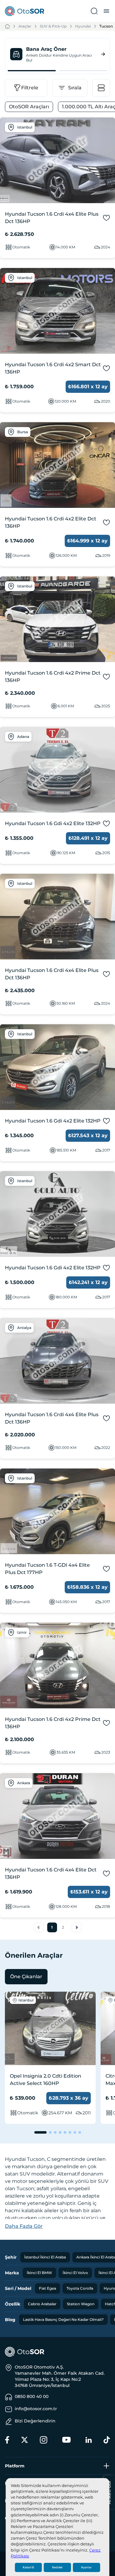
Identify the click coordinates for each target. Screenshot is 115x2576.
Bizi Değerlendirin (35, 2421)
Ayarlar (86, 2567)
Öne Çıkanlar (26, 1977)
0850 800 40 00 (32, 2396)
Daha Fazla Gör (24, 2226)
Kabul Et (29, 2567)
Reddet (57, 2567)
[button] (39, 1927)
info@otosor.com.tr (36, 2409)
